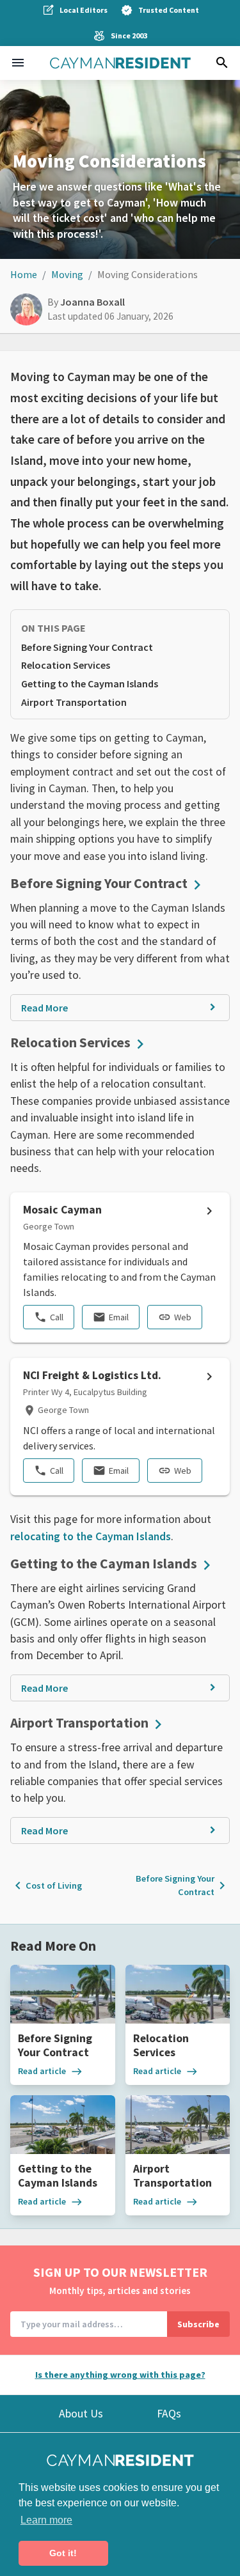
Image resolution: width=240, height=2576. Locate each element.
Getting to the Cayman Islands (90, 683)
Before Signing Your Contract (87, 647)
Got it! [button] (63, 2553)
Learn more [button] (46, 2520)
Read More (44, 1008)
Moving (67, 274)
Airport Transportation (74, 702)
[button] (18, 63)
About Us (81, 2414)
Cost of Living (46, 1885)
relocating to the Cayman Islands (91, 1536)
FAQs (169, 2414)
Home (24, 274)
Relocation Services (66, 665)
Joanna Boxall (92, 302)
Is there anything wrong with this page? (120, 2375)
